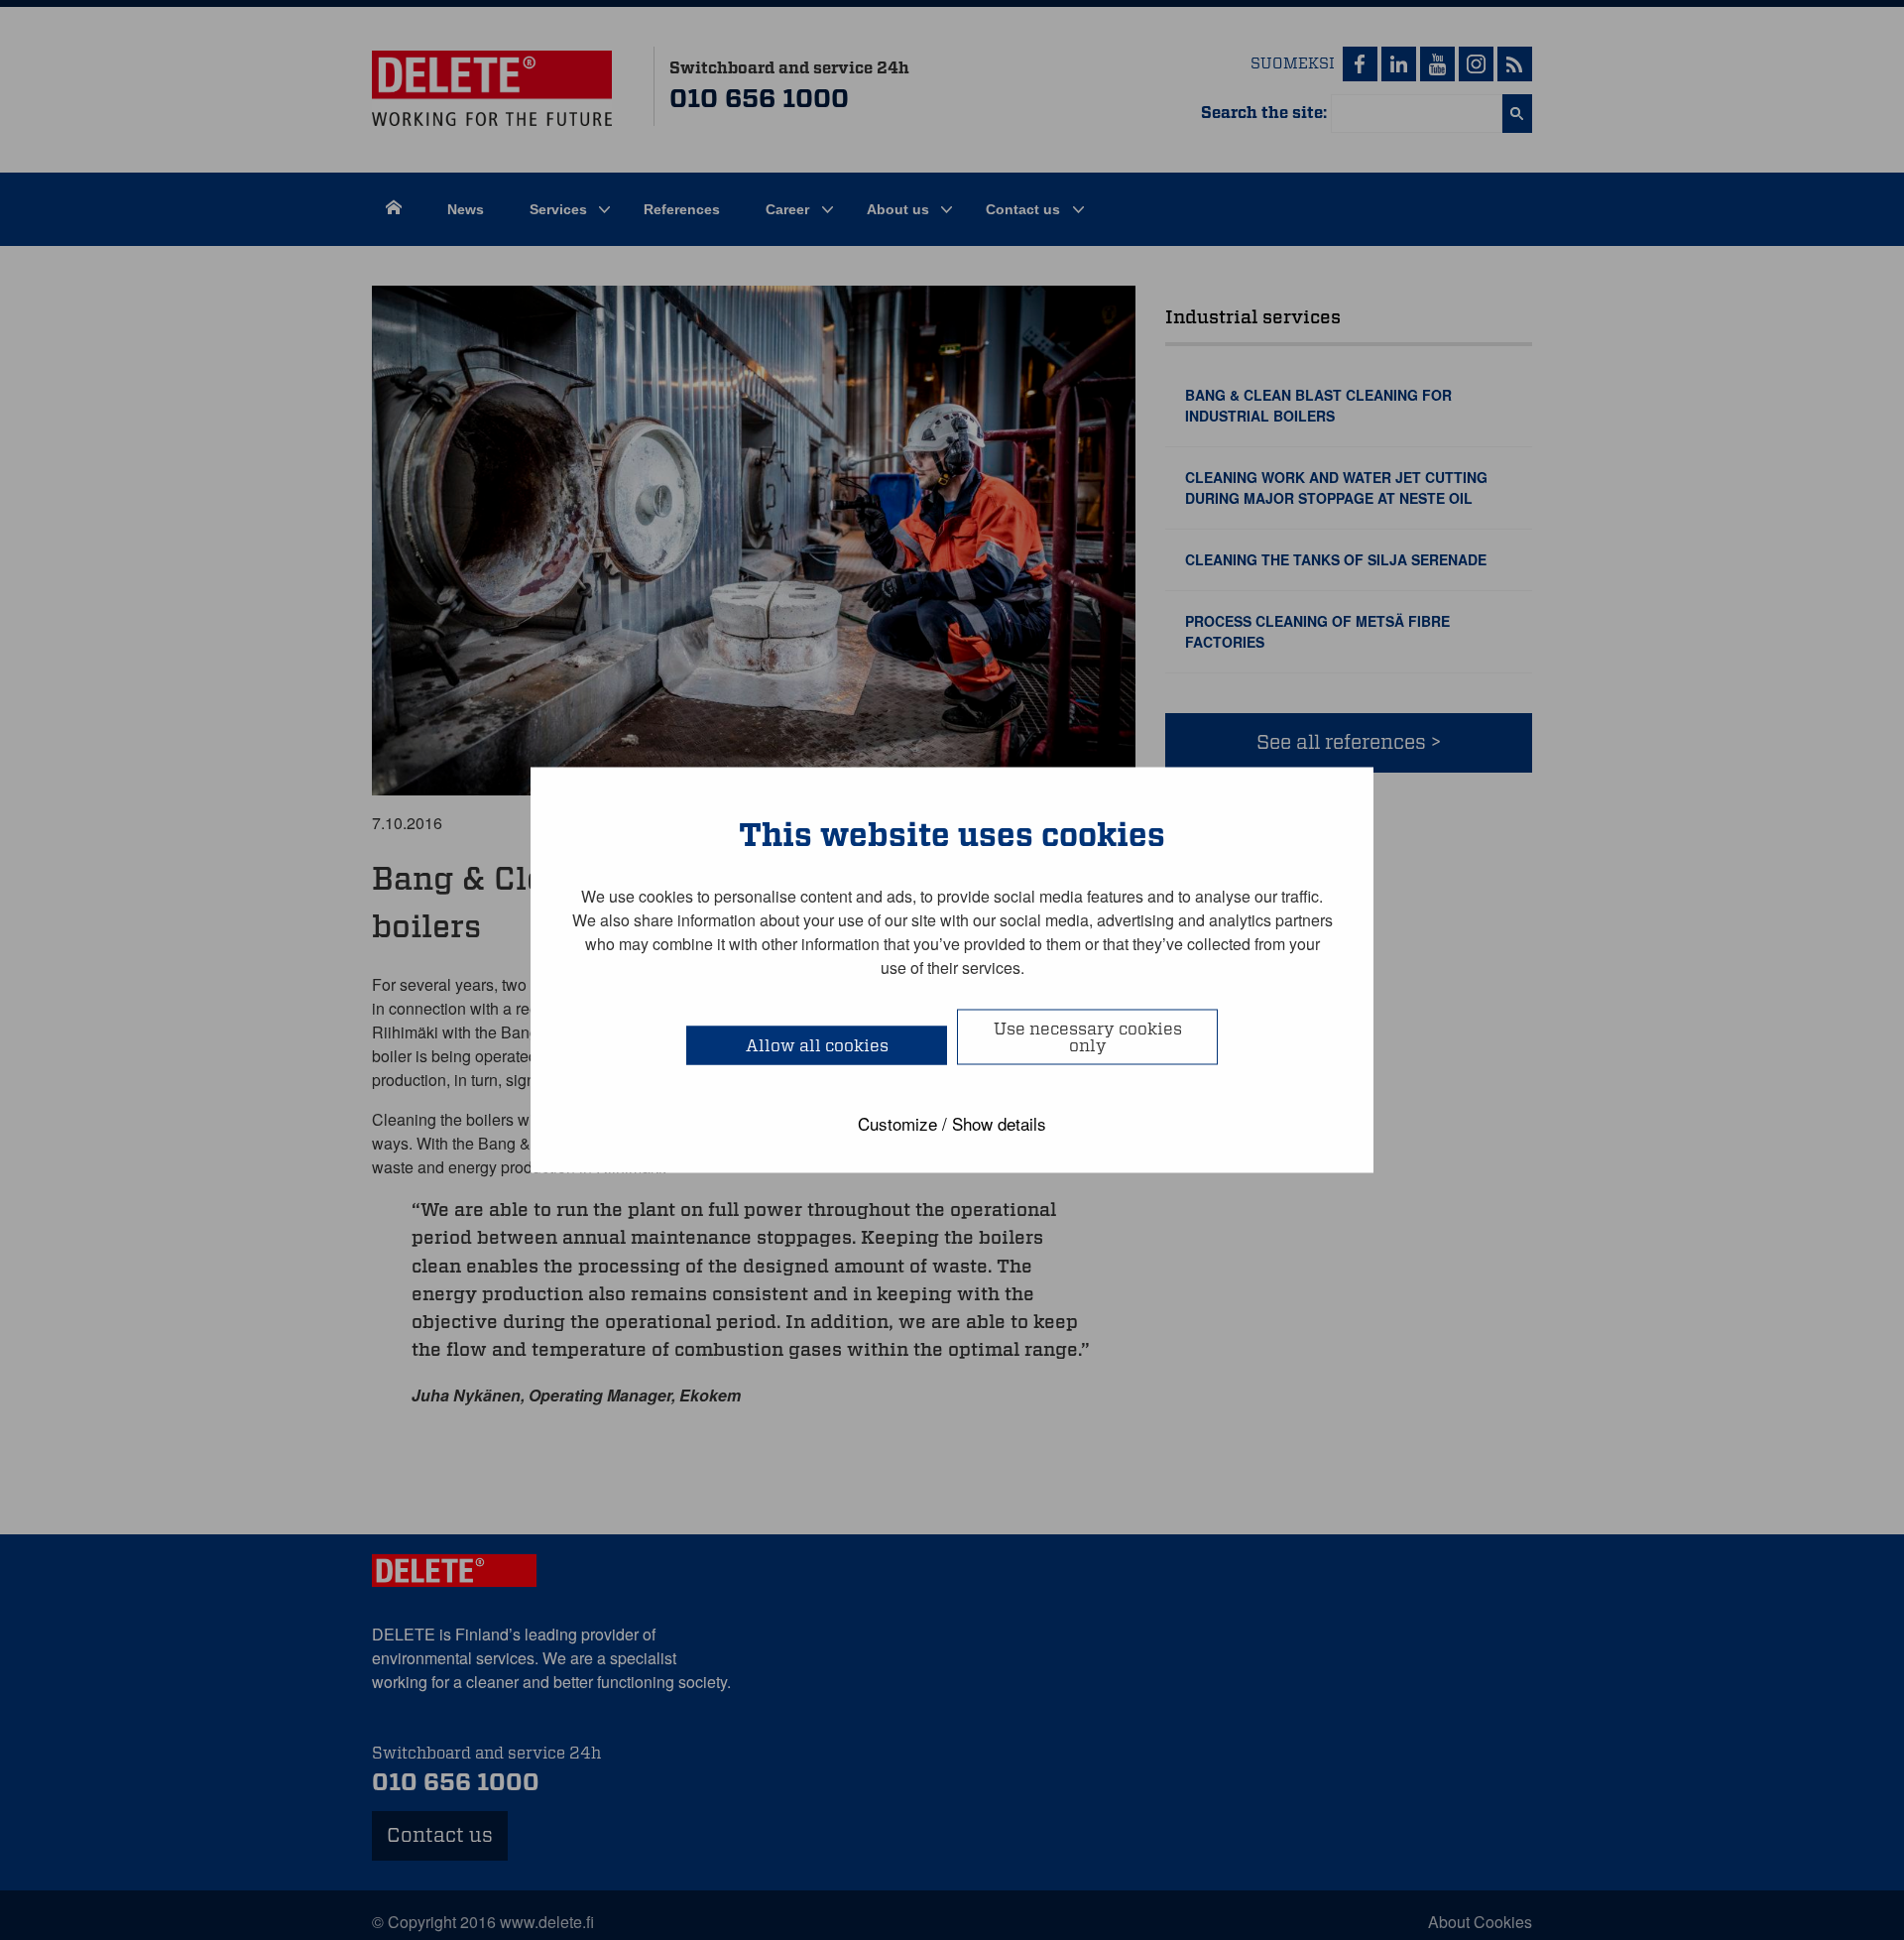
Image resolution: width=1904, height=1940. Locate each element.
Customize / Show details (952, 1123)
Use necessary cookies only (1088, 1037)
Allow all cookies (817, 1046)
